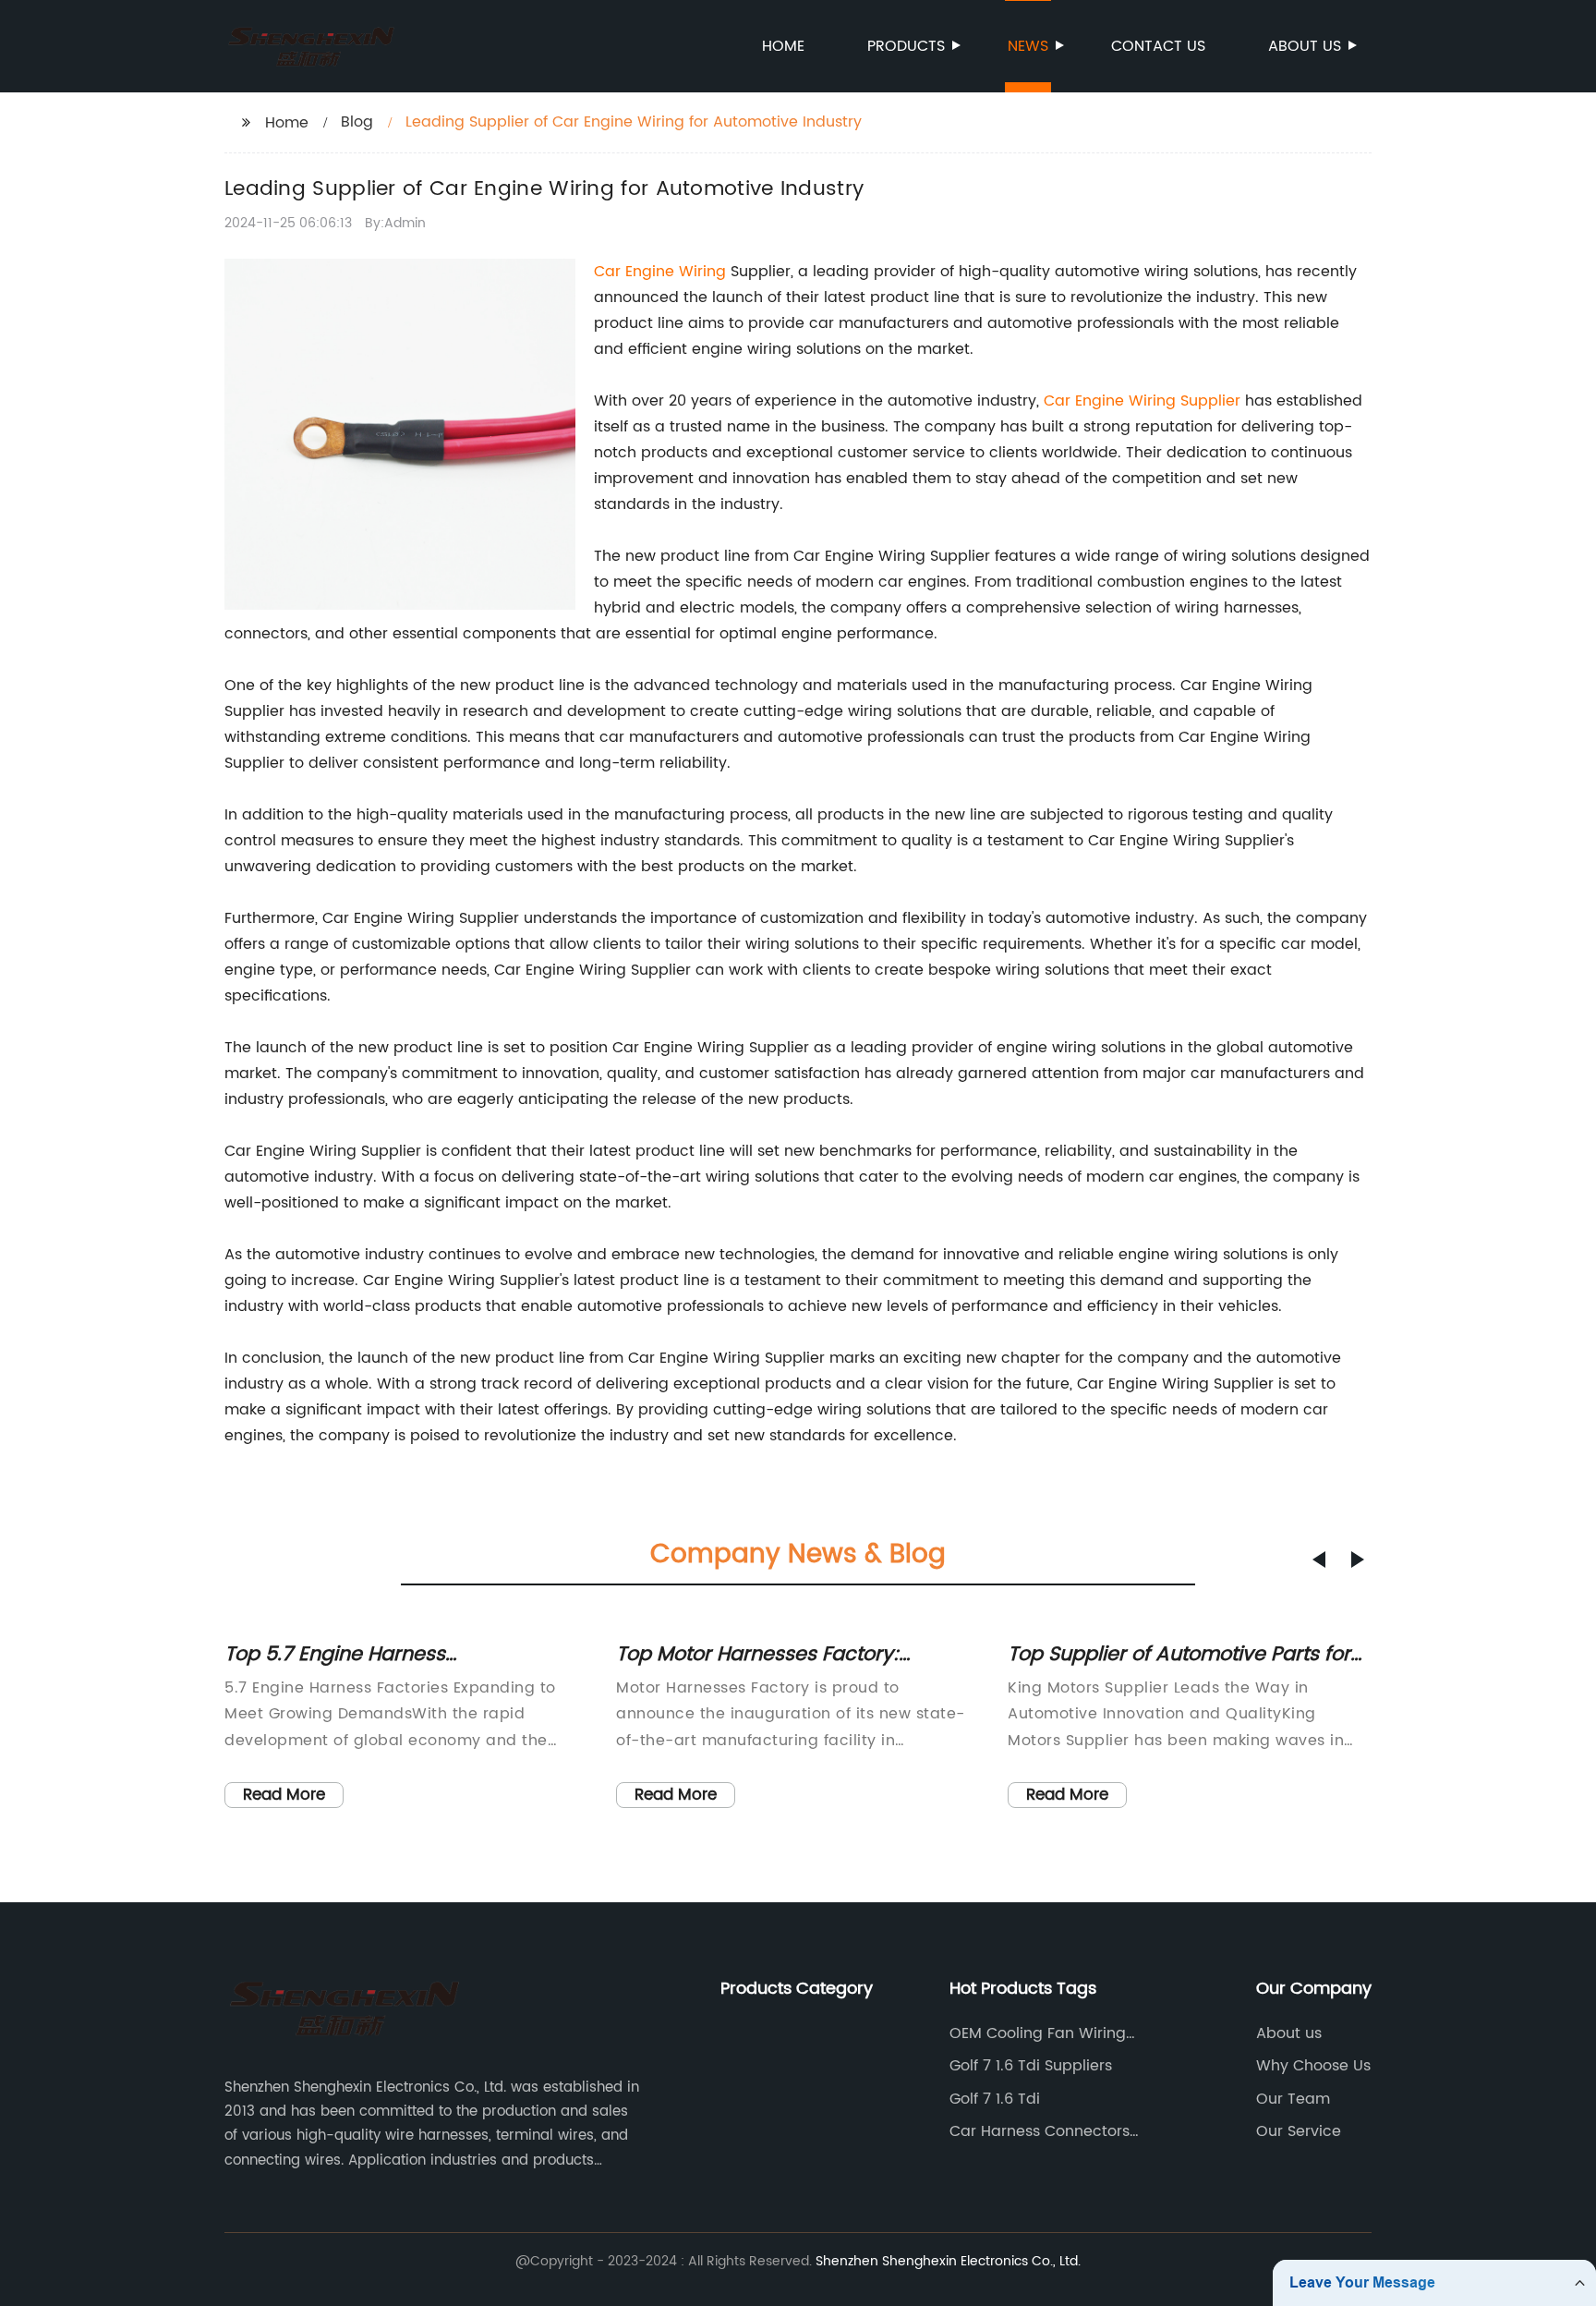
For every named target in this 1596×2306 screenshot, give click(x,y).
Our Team (1293, 2099)
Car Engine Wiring (660, 272)
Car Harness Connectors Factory (1040, 2131)
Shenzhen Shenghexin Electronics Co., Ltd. (948, 2261)
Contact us (1158, 46)
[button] (1319, 1560)
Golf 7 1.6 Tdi (995, 2099)
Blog (357, 122)
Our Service (1299, 2131)
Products (906, 46)
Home (783, 46)
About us (1305, 46)
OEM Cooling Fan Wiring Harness (1038, 2033)
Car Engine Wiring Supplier (1142, 401)
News (1028, 46)
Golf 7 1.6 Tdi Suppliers (1031, 2066)
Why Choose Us (1313, 2066)
